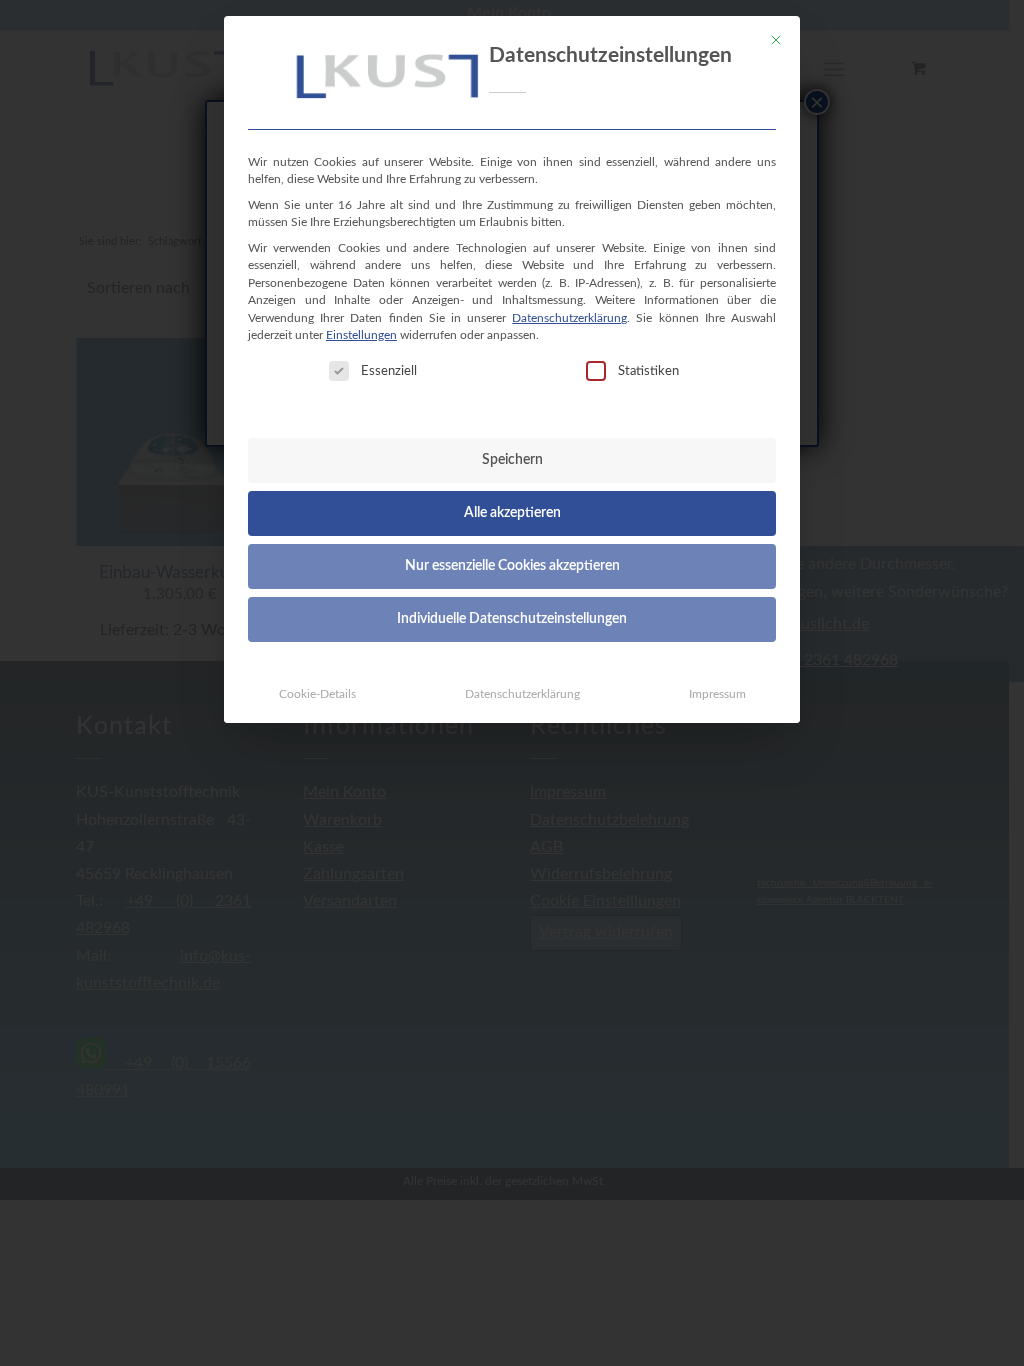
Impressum (717, 694)
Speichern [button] (512, 460)
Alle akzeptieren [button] (512, 513)
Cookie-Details (317, 694)
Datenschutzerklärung (569, 318)
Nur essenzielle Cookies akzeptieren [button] (512, 566)
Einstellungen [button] (361, 335)
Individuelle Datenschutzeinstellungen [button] (512, 619)
